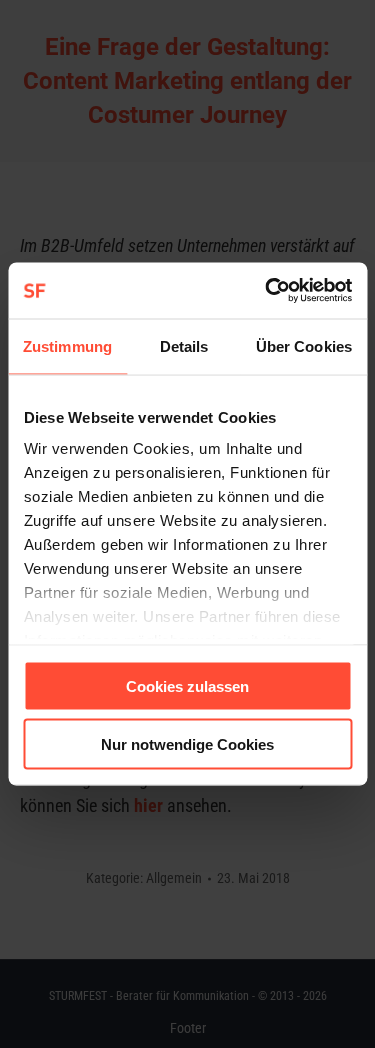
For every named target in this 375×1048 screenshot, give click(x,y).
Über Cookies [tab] (304, 345)
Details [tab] (184, 345)
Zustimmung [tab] (67, 345)
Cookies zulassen (187, 685)
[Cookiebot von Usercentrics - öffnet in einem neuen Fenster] (267, 291)
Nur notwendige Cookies (187, 744)
